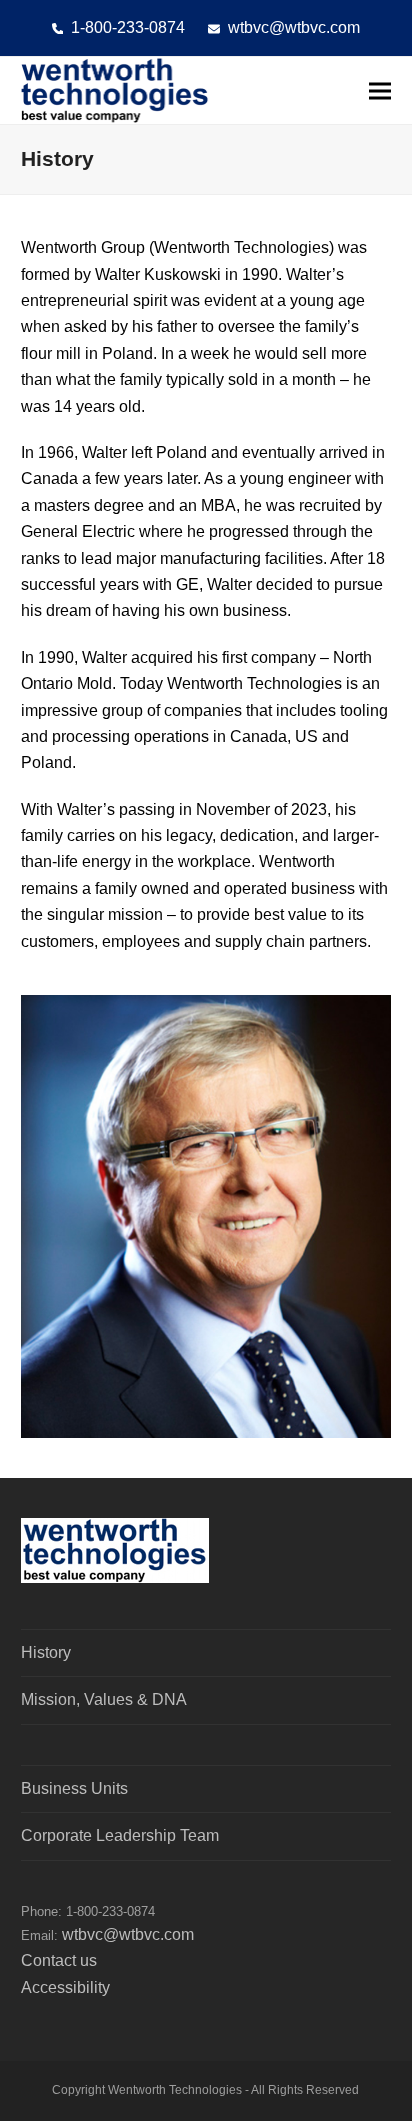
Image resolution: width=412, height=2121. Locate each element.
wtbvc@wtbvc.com (294, 27)
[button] (380, 90)
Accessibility (65, 1987)
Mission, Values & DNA (104, 1699)
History (46, 1652)
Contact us (59, 1960)
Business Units (74, 1788)
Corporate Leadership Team (120, 1835)
